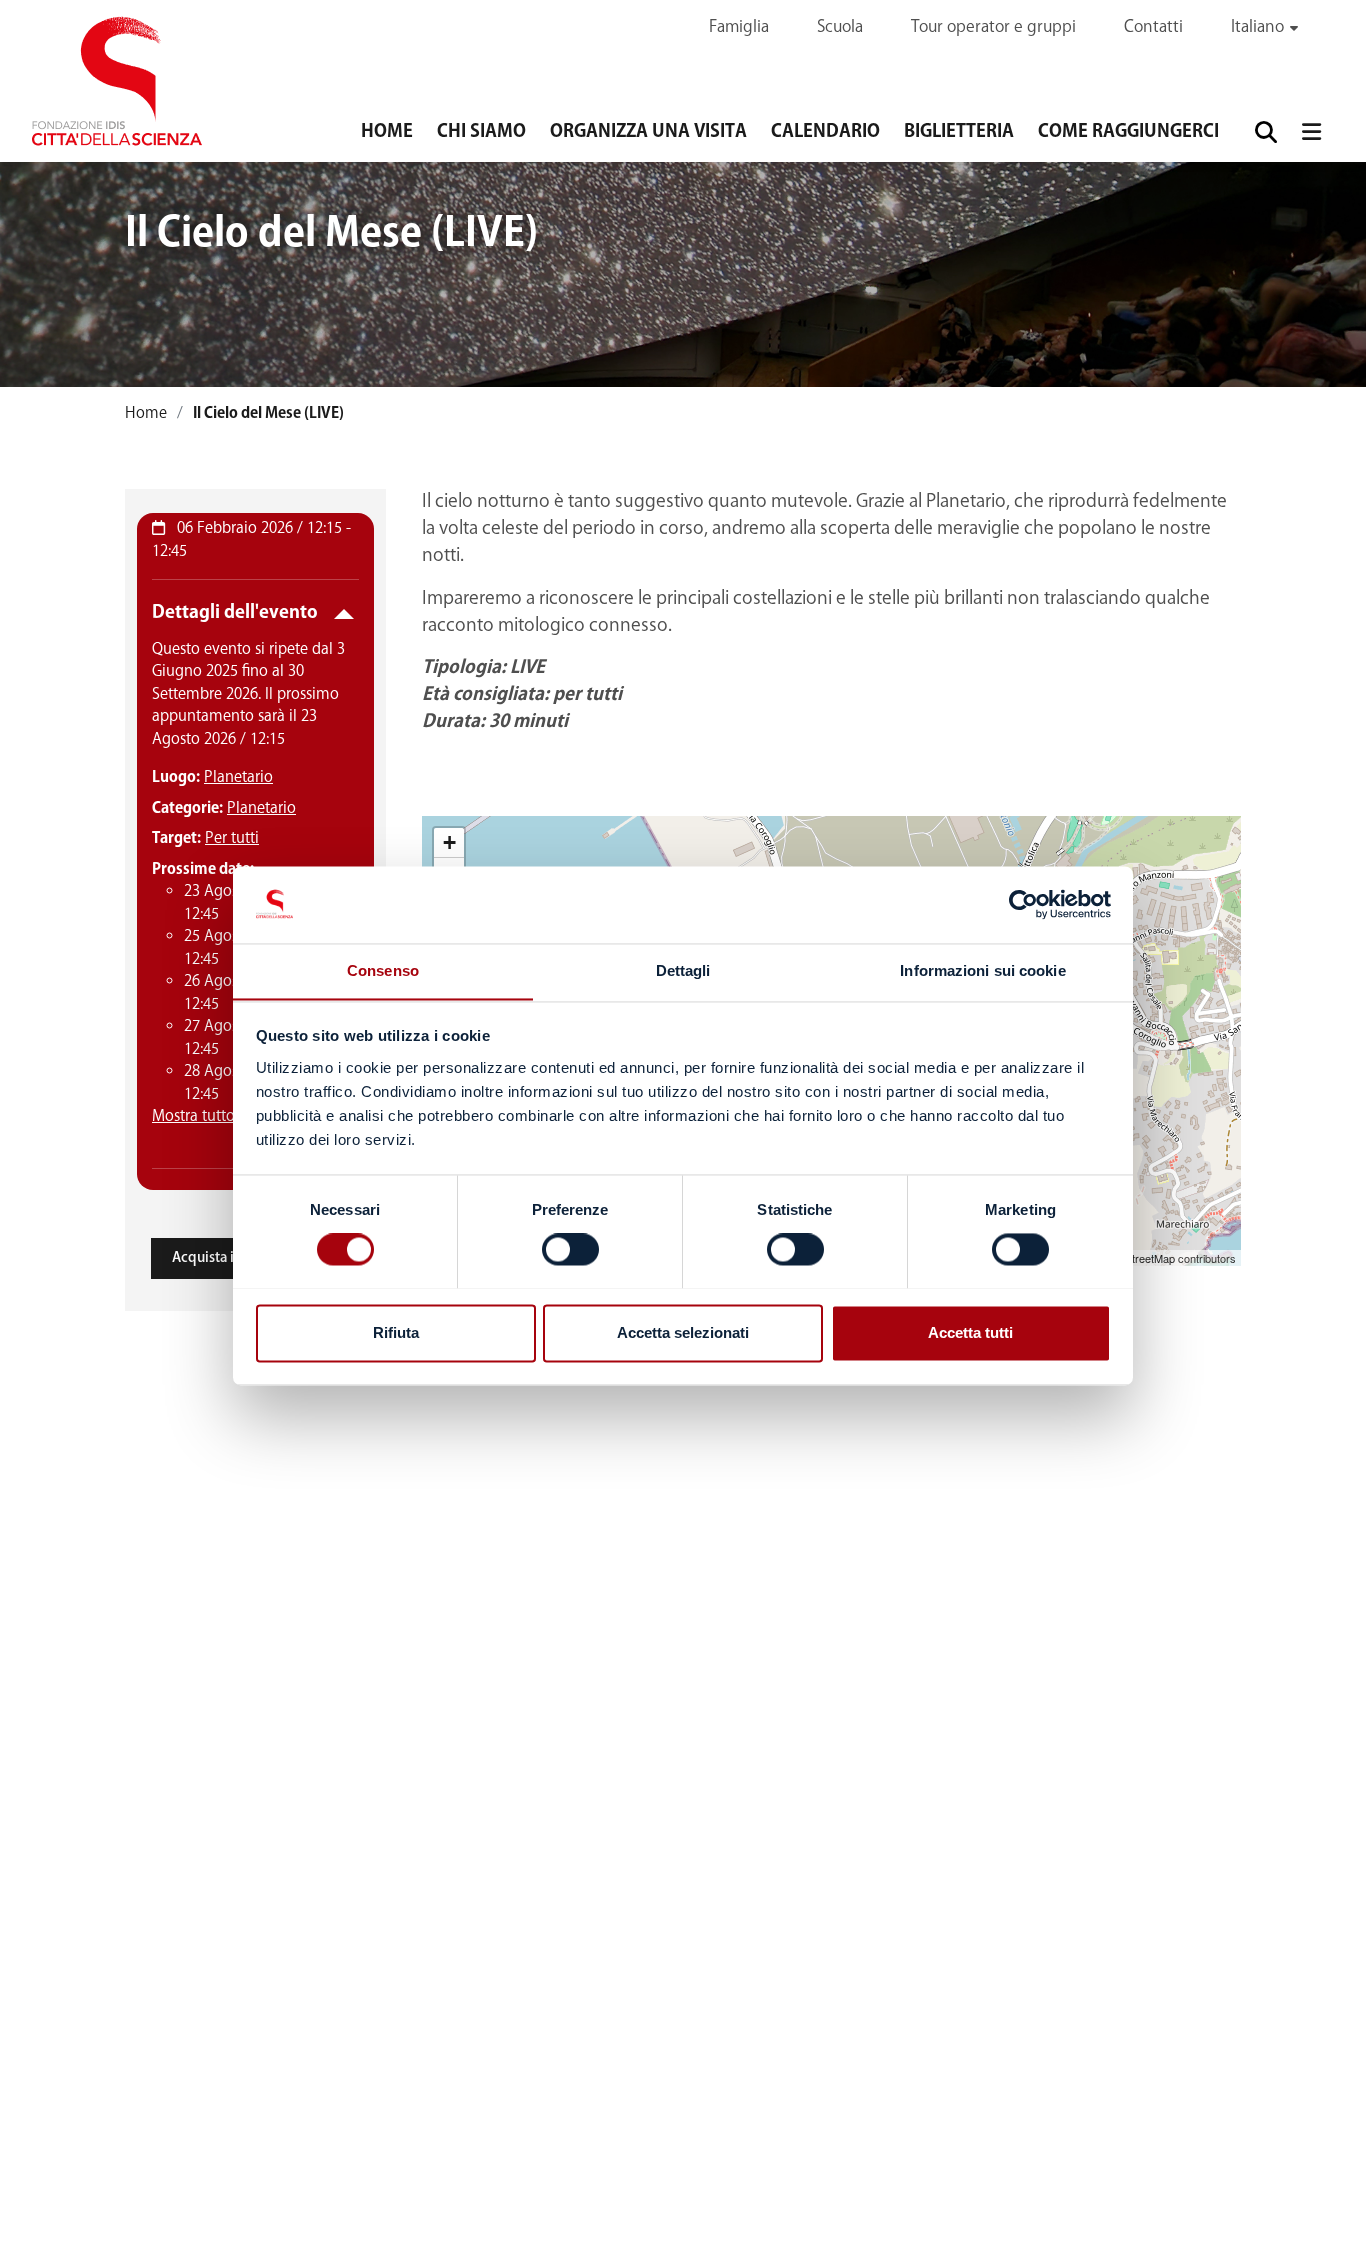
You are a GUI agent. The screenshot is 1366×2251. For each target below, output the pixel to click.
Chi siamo (481, 132)
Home (387, 132)
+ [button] (449, 842)
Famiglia (739, 27)
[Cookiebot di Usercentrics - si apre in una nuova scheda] (1023, 904)
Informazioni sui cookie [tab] (982, 970)
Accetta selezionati (683, 1332)
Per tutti (232, 838)
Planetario (238, 777)
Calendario (825, 132)
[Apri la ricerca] (1266, 131)
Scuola (840, 27)
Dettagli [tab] (683, 970)
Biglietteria (959, 132)
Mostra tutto (193, 1116)
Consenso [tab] (383, 970)
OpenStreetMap (1136, 1258)
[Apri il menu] (1311, 131)
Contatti (1153, 27)
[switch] (570, 1249)
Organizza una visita (648, 132)
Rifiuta (396, 1332)
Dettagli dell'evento (235, 613)
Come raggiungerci (1128, 132)
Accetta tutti (970, 1332)
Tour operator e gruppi (993, 27)
